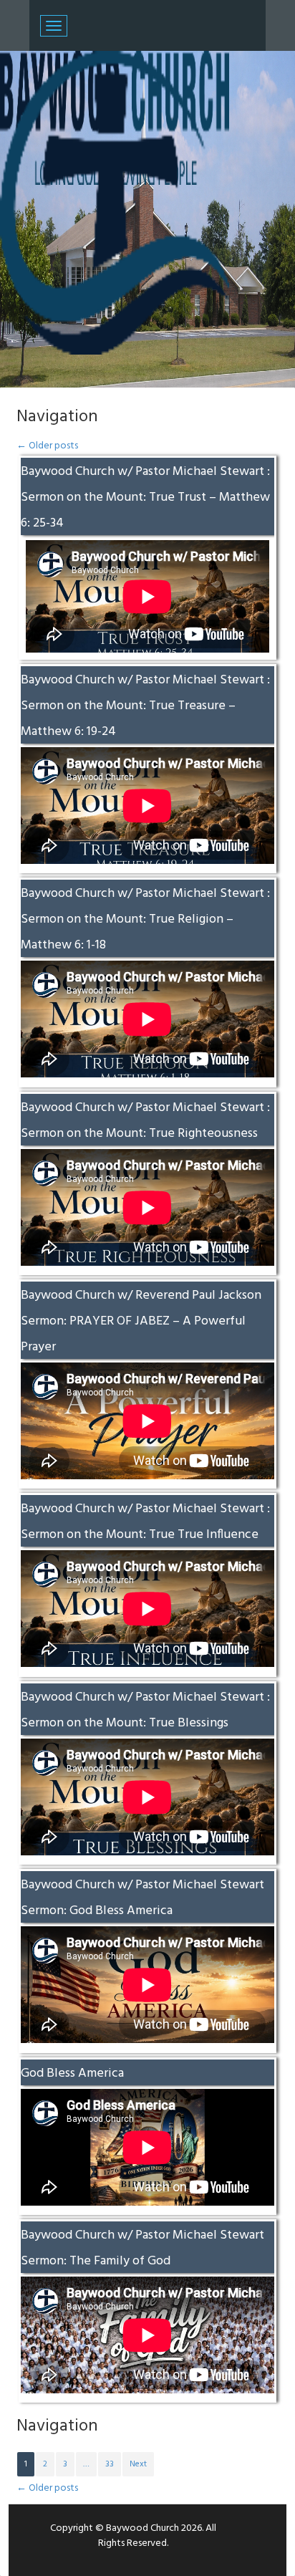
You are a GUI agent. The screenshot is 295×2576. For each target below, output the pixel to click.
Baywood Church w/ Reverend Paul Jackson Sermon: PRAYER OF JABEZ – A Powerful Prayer (141, 1321)
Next (138, 2464)
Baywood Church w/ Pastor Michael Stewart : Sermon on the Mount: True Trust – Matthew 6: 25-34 (145, 498)
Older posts (47, 446)
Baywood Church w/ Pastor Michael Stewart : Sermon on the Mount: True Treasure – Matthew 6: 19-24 (145, 706)
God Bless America (72, 2073)
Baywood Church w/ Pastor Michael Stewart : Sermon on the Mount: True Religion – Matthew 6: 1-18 (145, 919)
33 (110, 2464)
